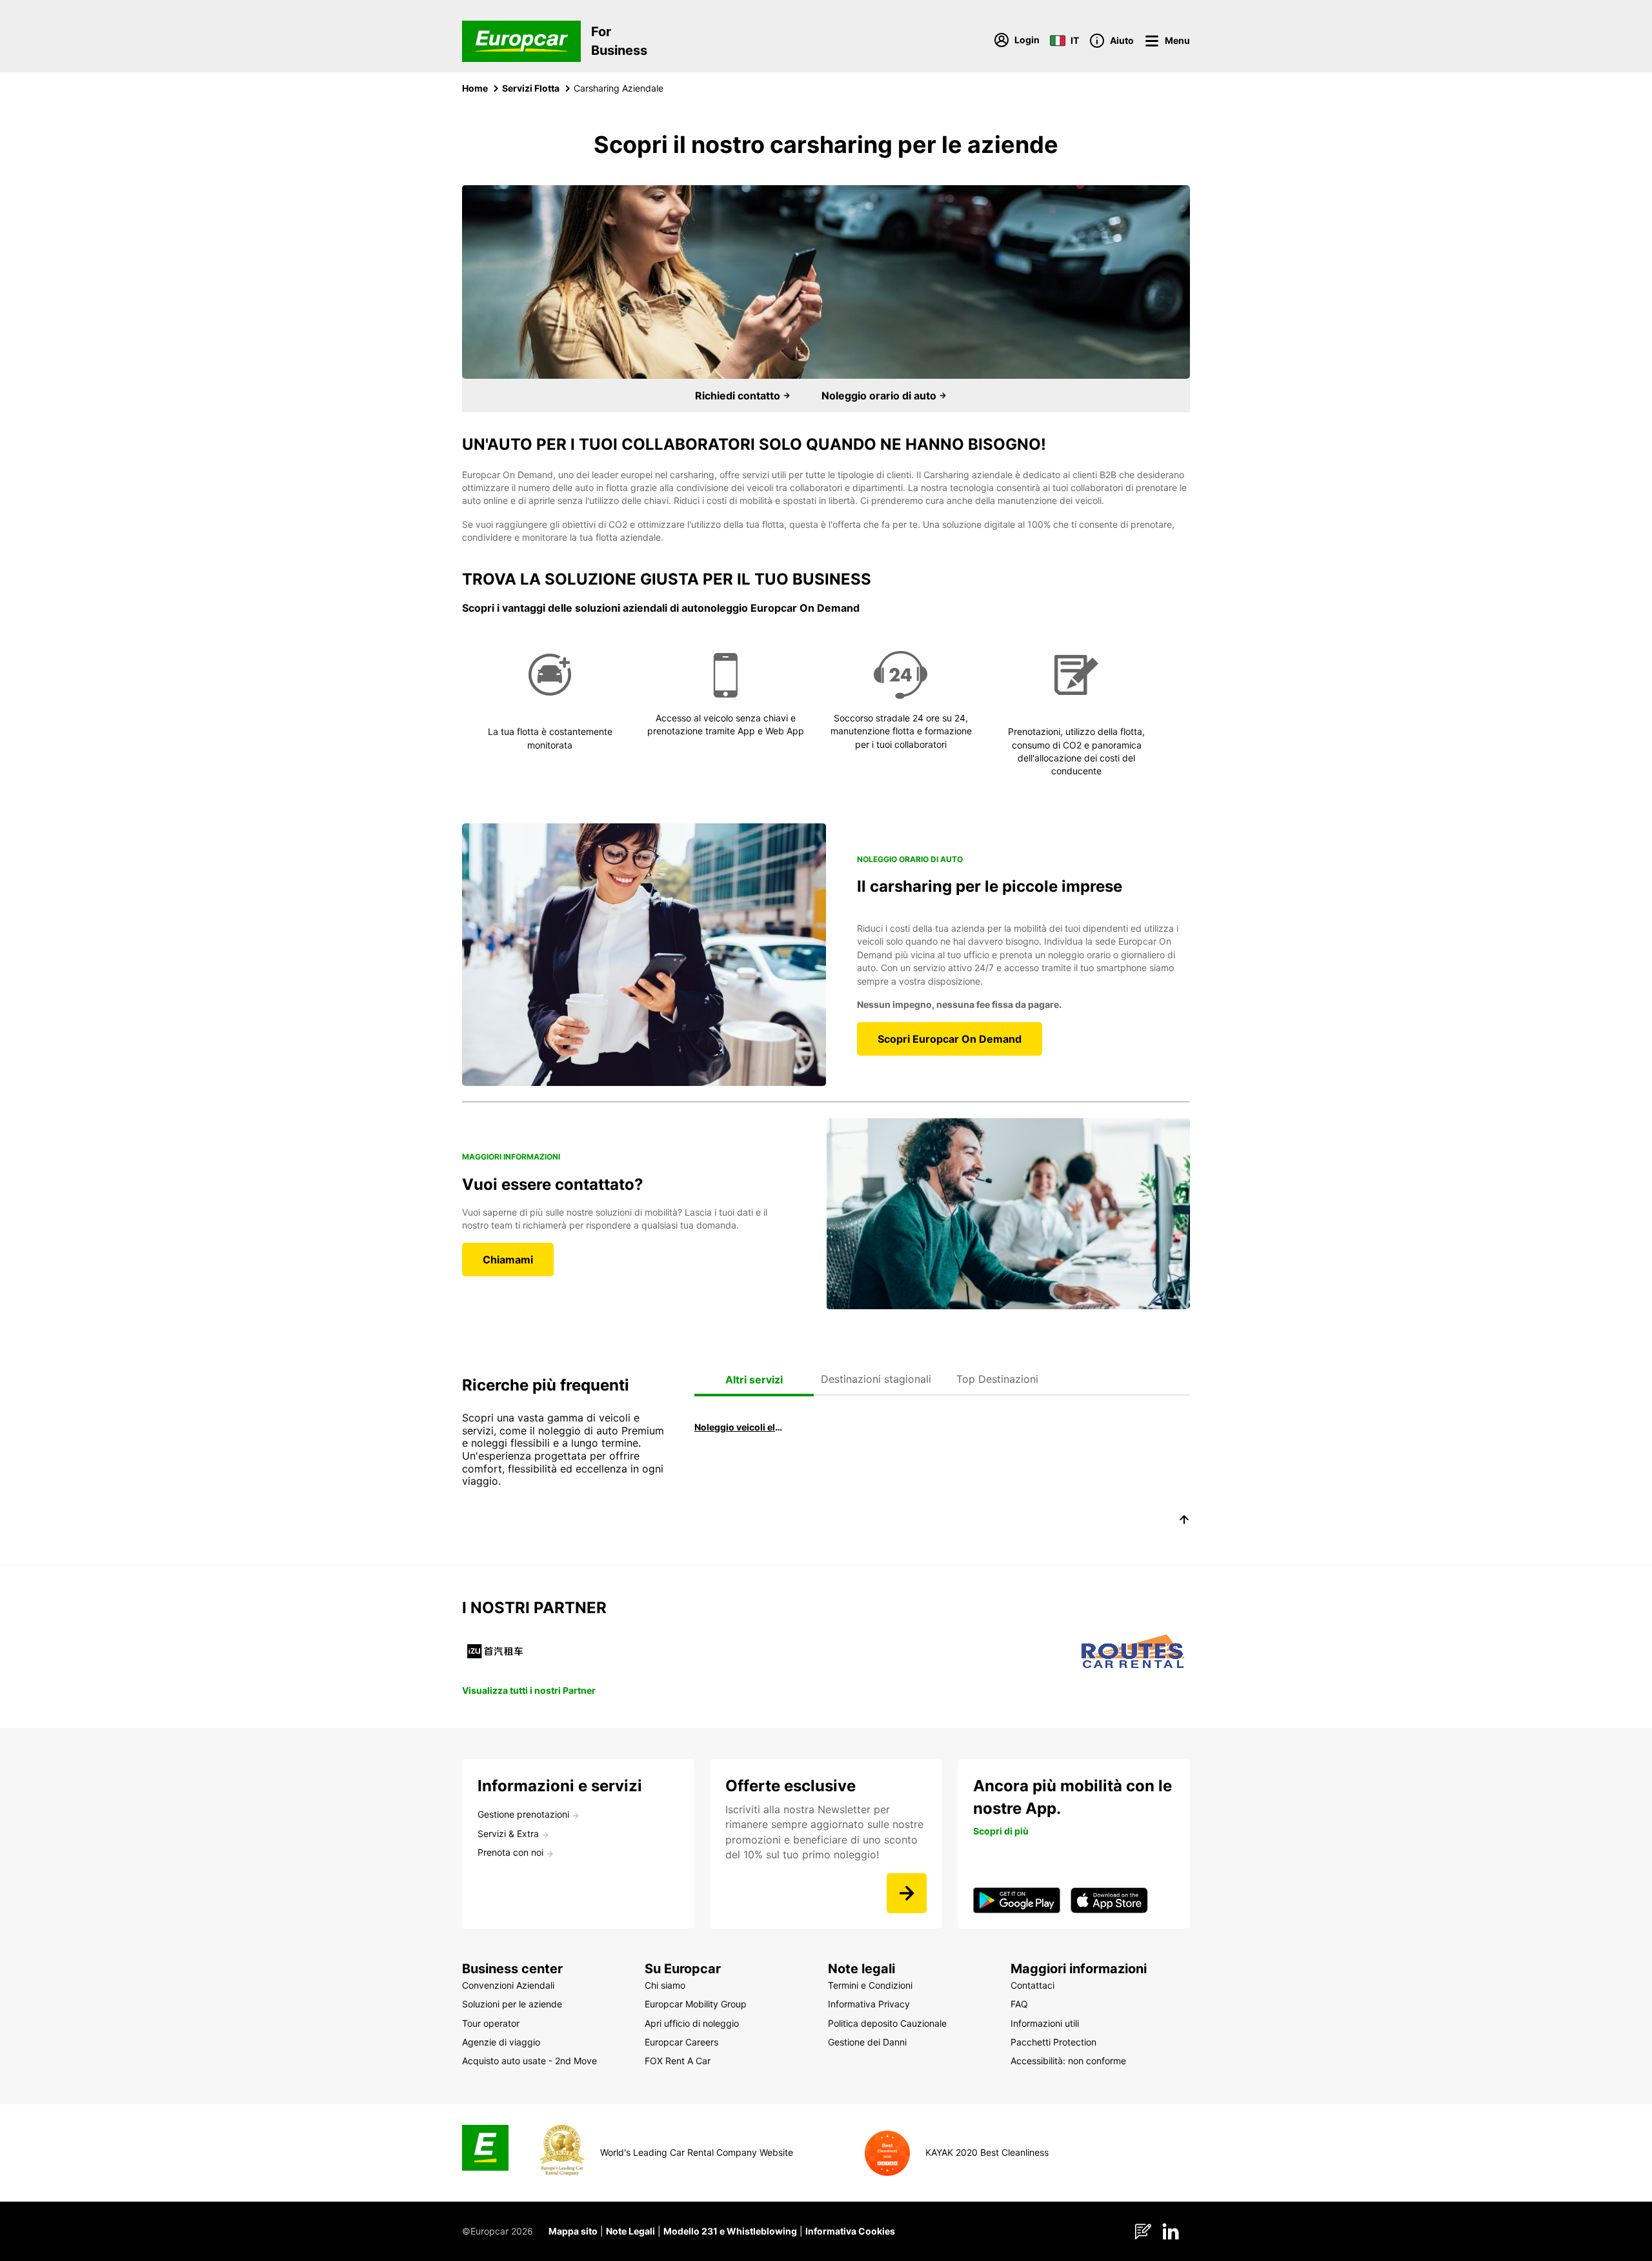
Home (475, 88)
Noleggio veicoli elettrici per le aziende (739, 1427)
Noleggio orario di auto (880, 396)
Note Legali (630, 2231)
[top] (1184, 1522)
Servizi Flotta (531, 88)
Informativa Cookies (850, 2231)
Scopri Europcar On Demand (950, 1039)
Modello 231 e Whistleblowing (730, 2231)
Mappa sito (573, 2231)
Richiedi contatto (739, 396)
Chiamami (508, 1260)
